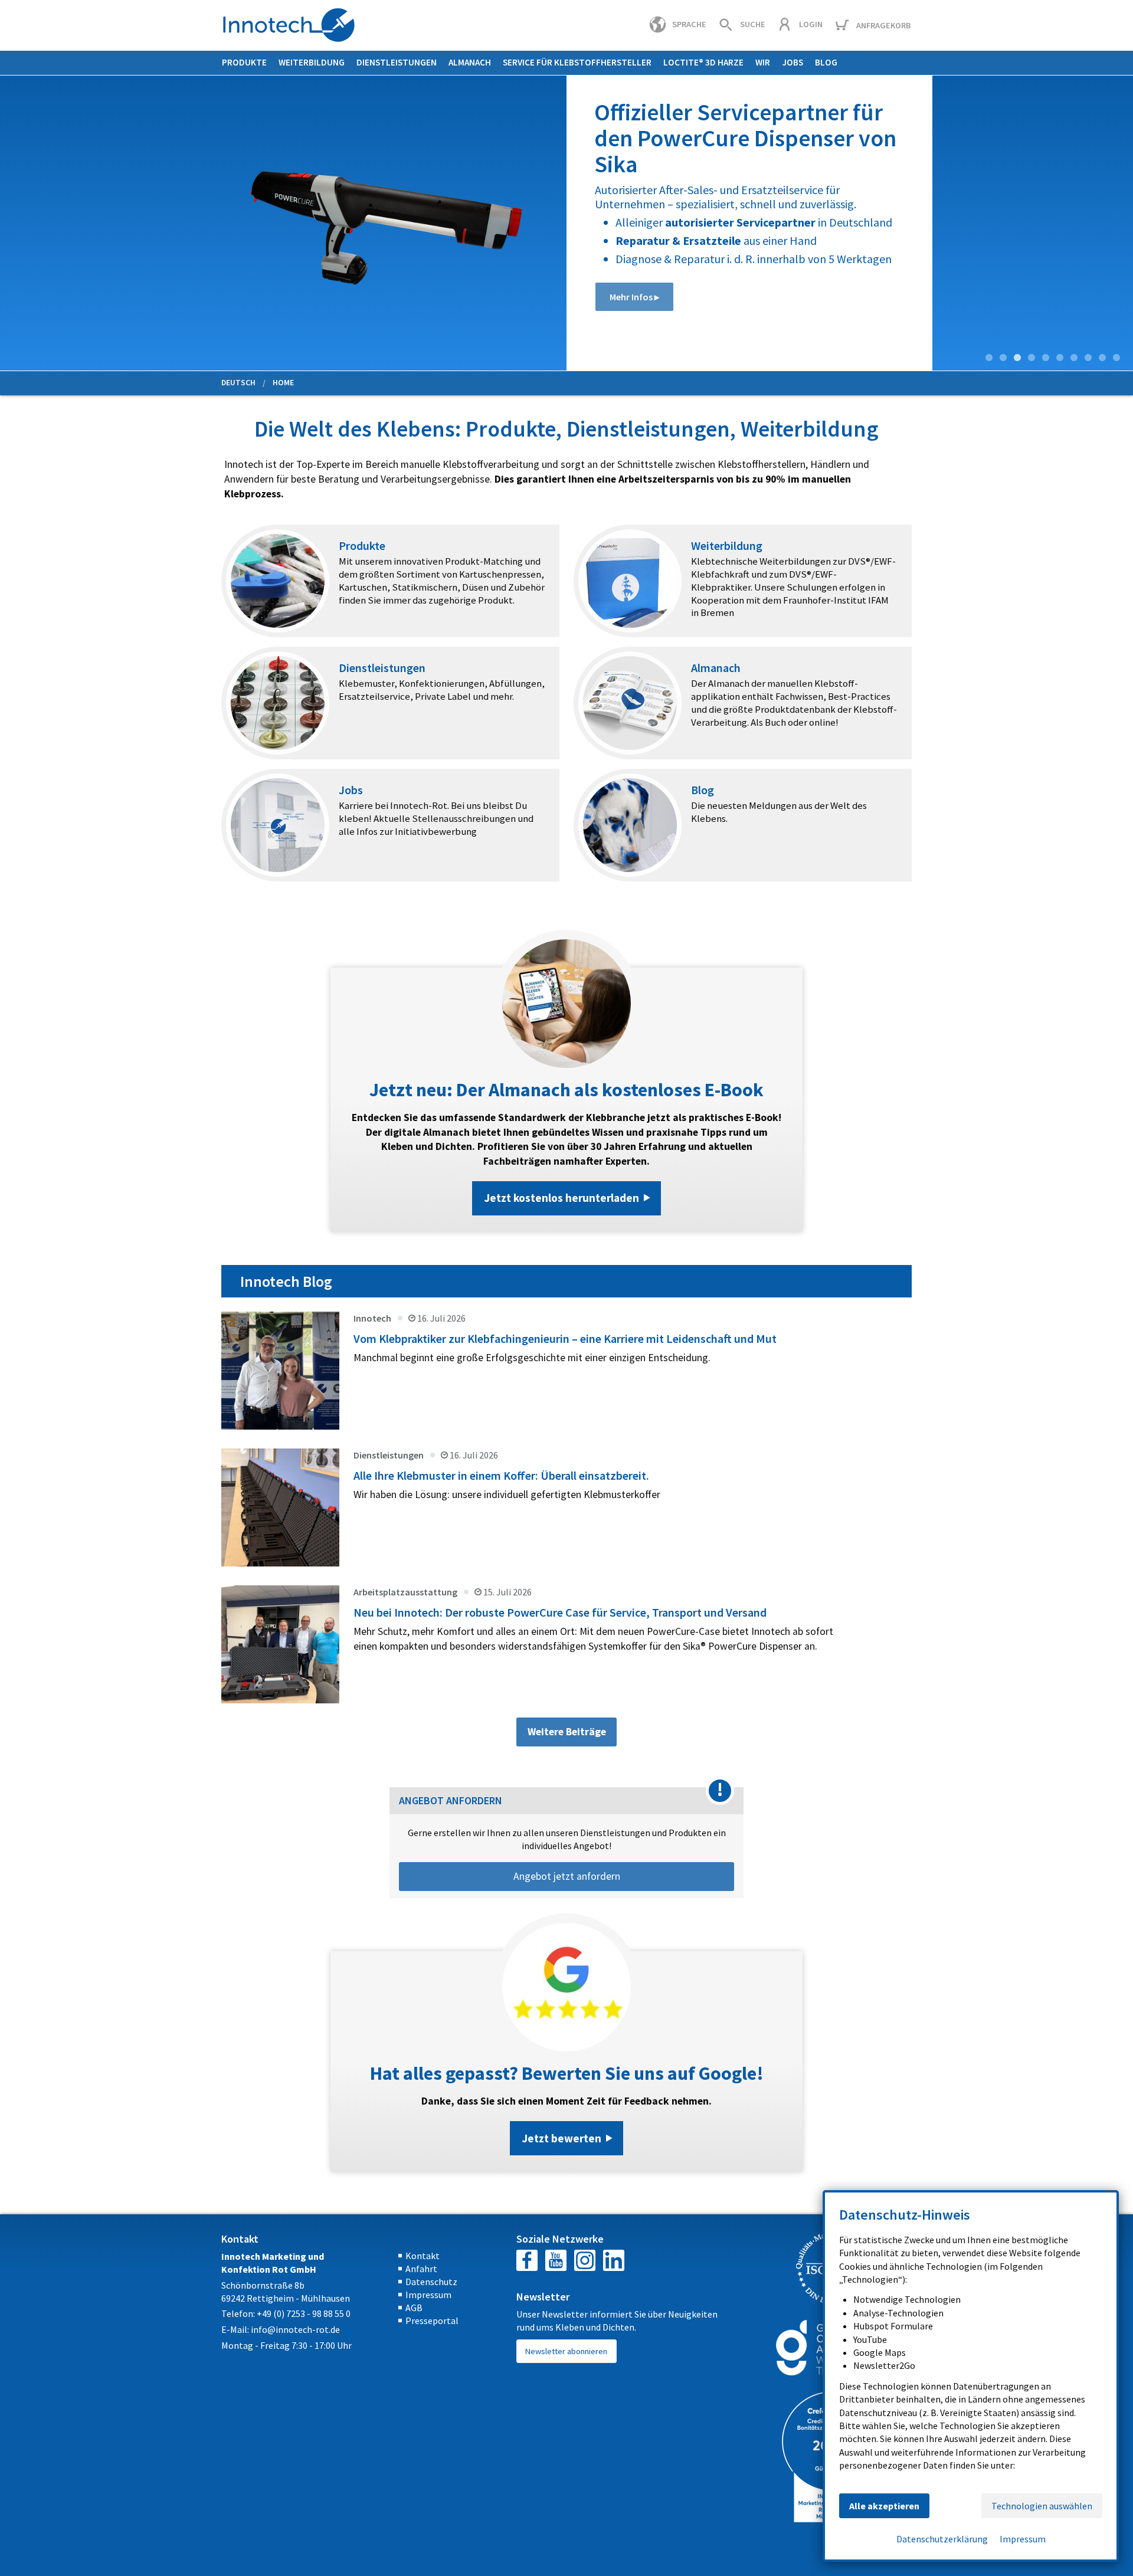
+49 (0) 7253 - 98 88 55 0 (304, 2313)
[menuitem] (244, 63)
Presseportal (432, 2321)
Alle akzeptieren (884, 2506)
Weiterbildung (312, 62)
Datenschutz (431, 2282)
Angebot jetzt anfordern (567, 1876)
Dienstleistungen (397, 62)
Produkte (244, 62)
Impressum (428, 2295)
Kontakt (423, 2256)
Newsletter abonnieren (566, 2351)
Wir (763, 62)
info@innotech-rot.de (295, 2329)
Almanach (470, 62)
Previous (9, 225)
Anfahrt (421, 2269)
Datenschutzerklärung (942, 2539)
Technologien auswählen (1042, 2506)
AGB (414, 2308)
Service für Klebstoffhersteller (577, 62)
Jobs (793, 62)
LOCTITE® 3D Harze (703, 62)
